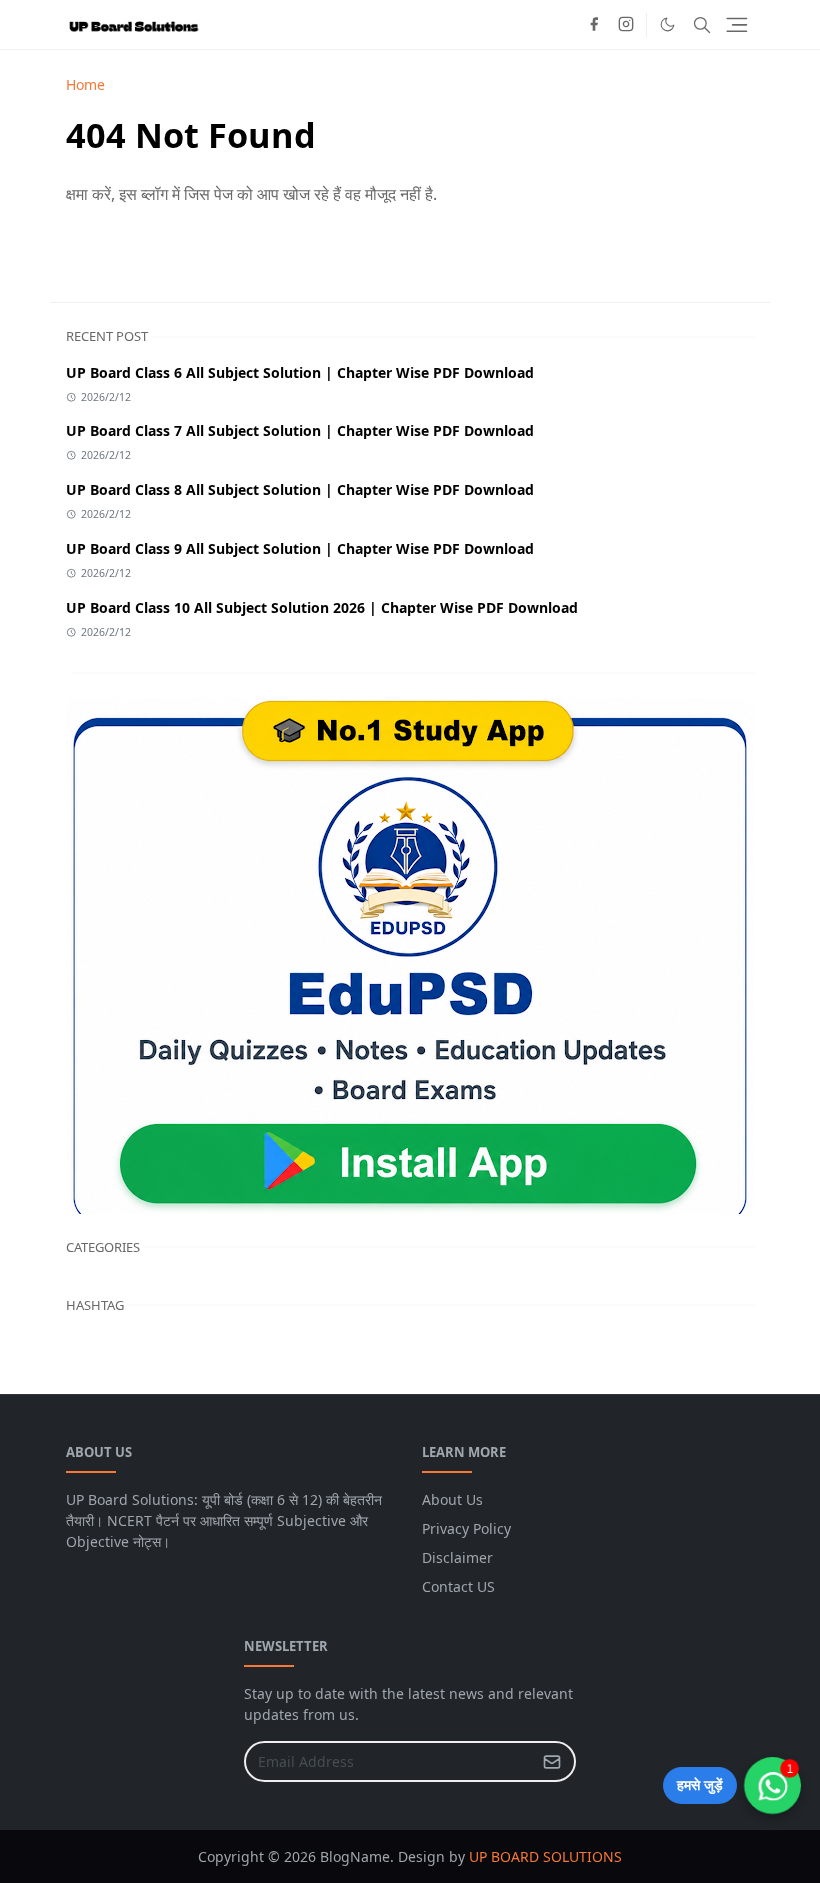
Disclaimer (457, 1557)
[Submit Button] (552, 1761)
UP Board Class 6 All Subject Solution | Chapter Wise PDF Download (300, 372)
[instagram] (626, 25)
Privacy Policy (466, 1528)
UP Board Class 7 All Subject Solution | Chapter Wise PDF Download (300, 430)
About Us (452, 1499)
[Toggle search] (702, 25)
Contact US (458, 1586)
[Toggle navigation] (737, 25)
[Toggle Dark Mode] (667, 24)
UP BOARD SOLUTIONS (545, 1856)
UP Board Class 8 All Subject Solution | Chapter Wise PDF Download (300, 489)
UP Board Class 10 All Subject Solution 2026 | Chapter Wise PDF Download (322, 607)
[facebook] (594, 25)
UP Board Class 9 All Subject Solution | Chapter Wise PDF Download (300, 548)
